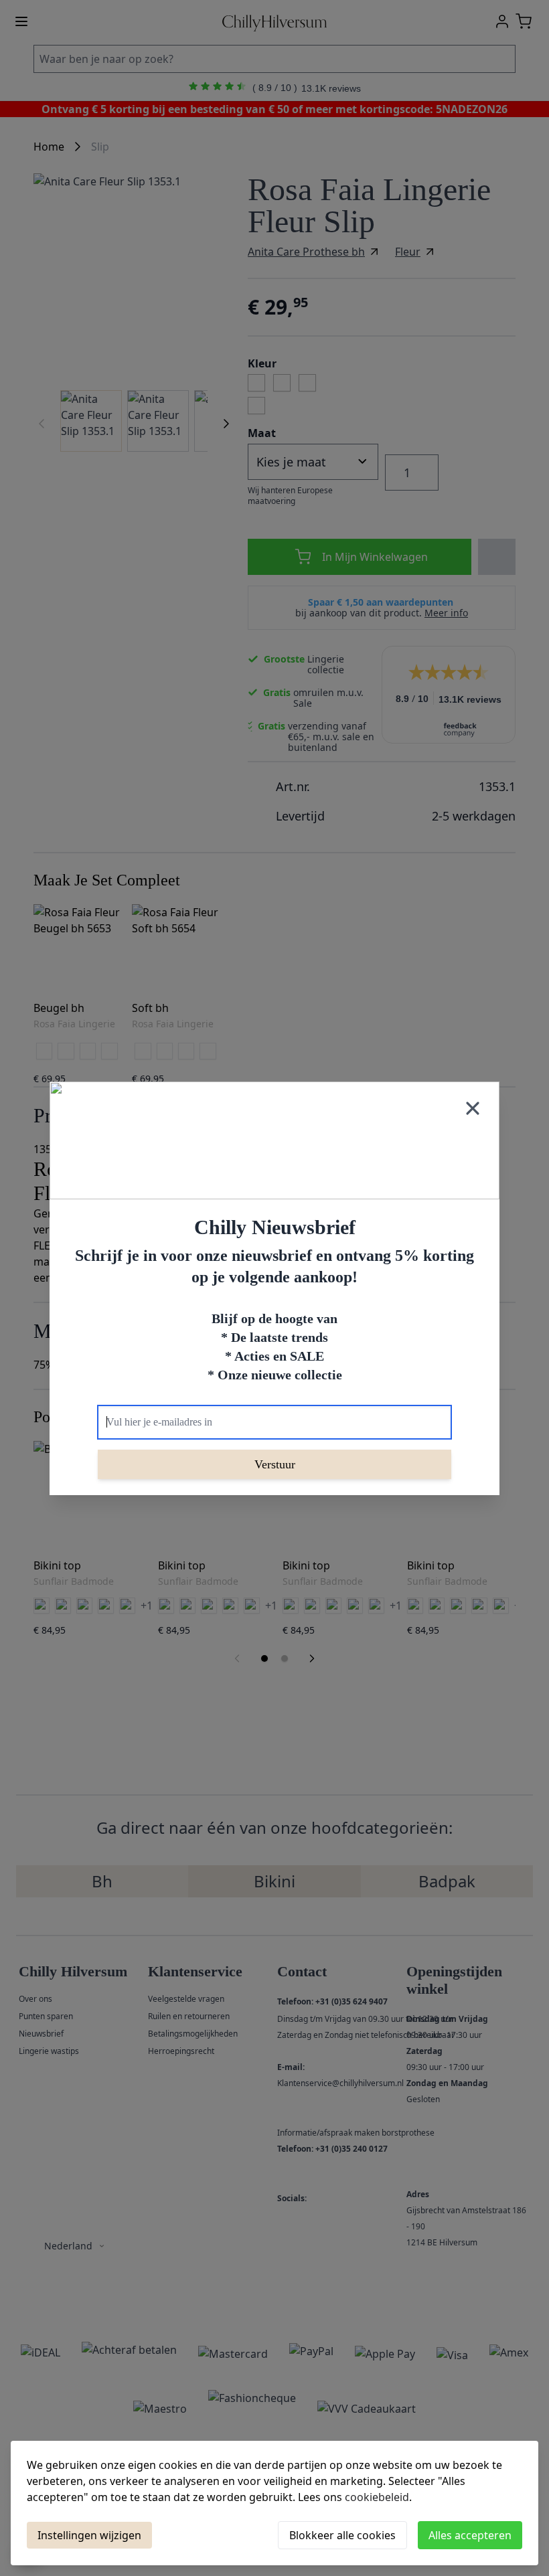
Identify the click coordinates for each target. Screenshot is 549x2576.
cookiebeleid (377, 2497)
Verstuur (275, 1464)
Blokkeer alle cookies (342, 2535)
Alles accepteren (470, 2535)
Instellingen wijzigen (89, 2535)
